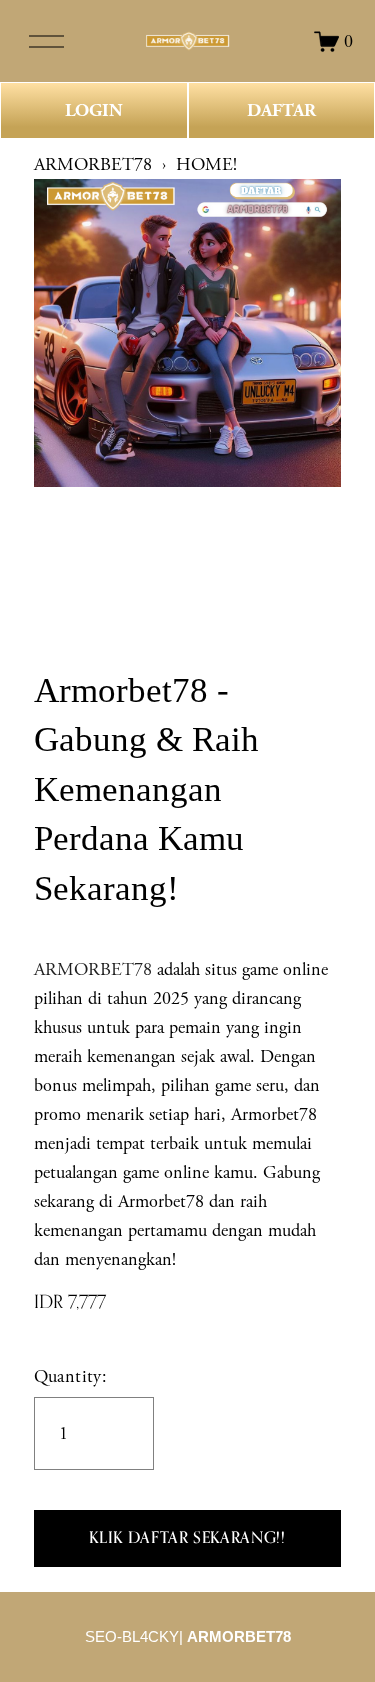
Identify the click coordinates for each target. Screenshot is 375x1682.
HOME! (206, 164)
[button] (188, 1539)
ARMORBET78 (93, 164)
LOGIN (94, 110)
